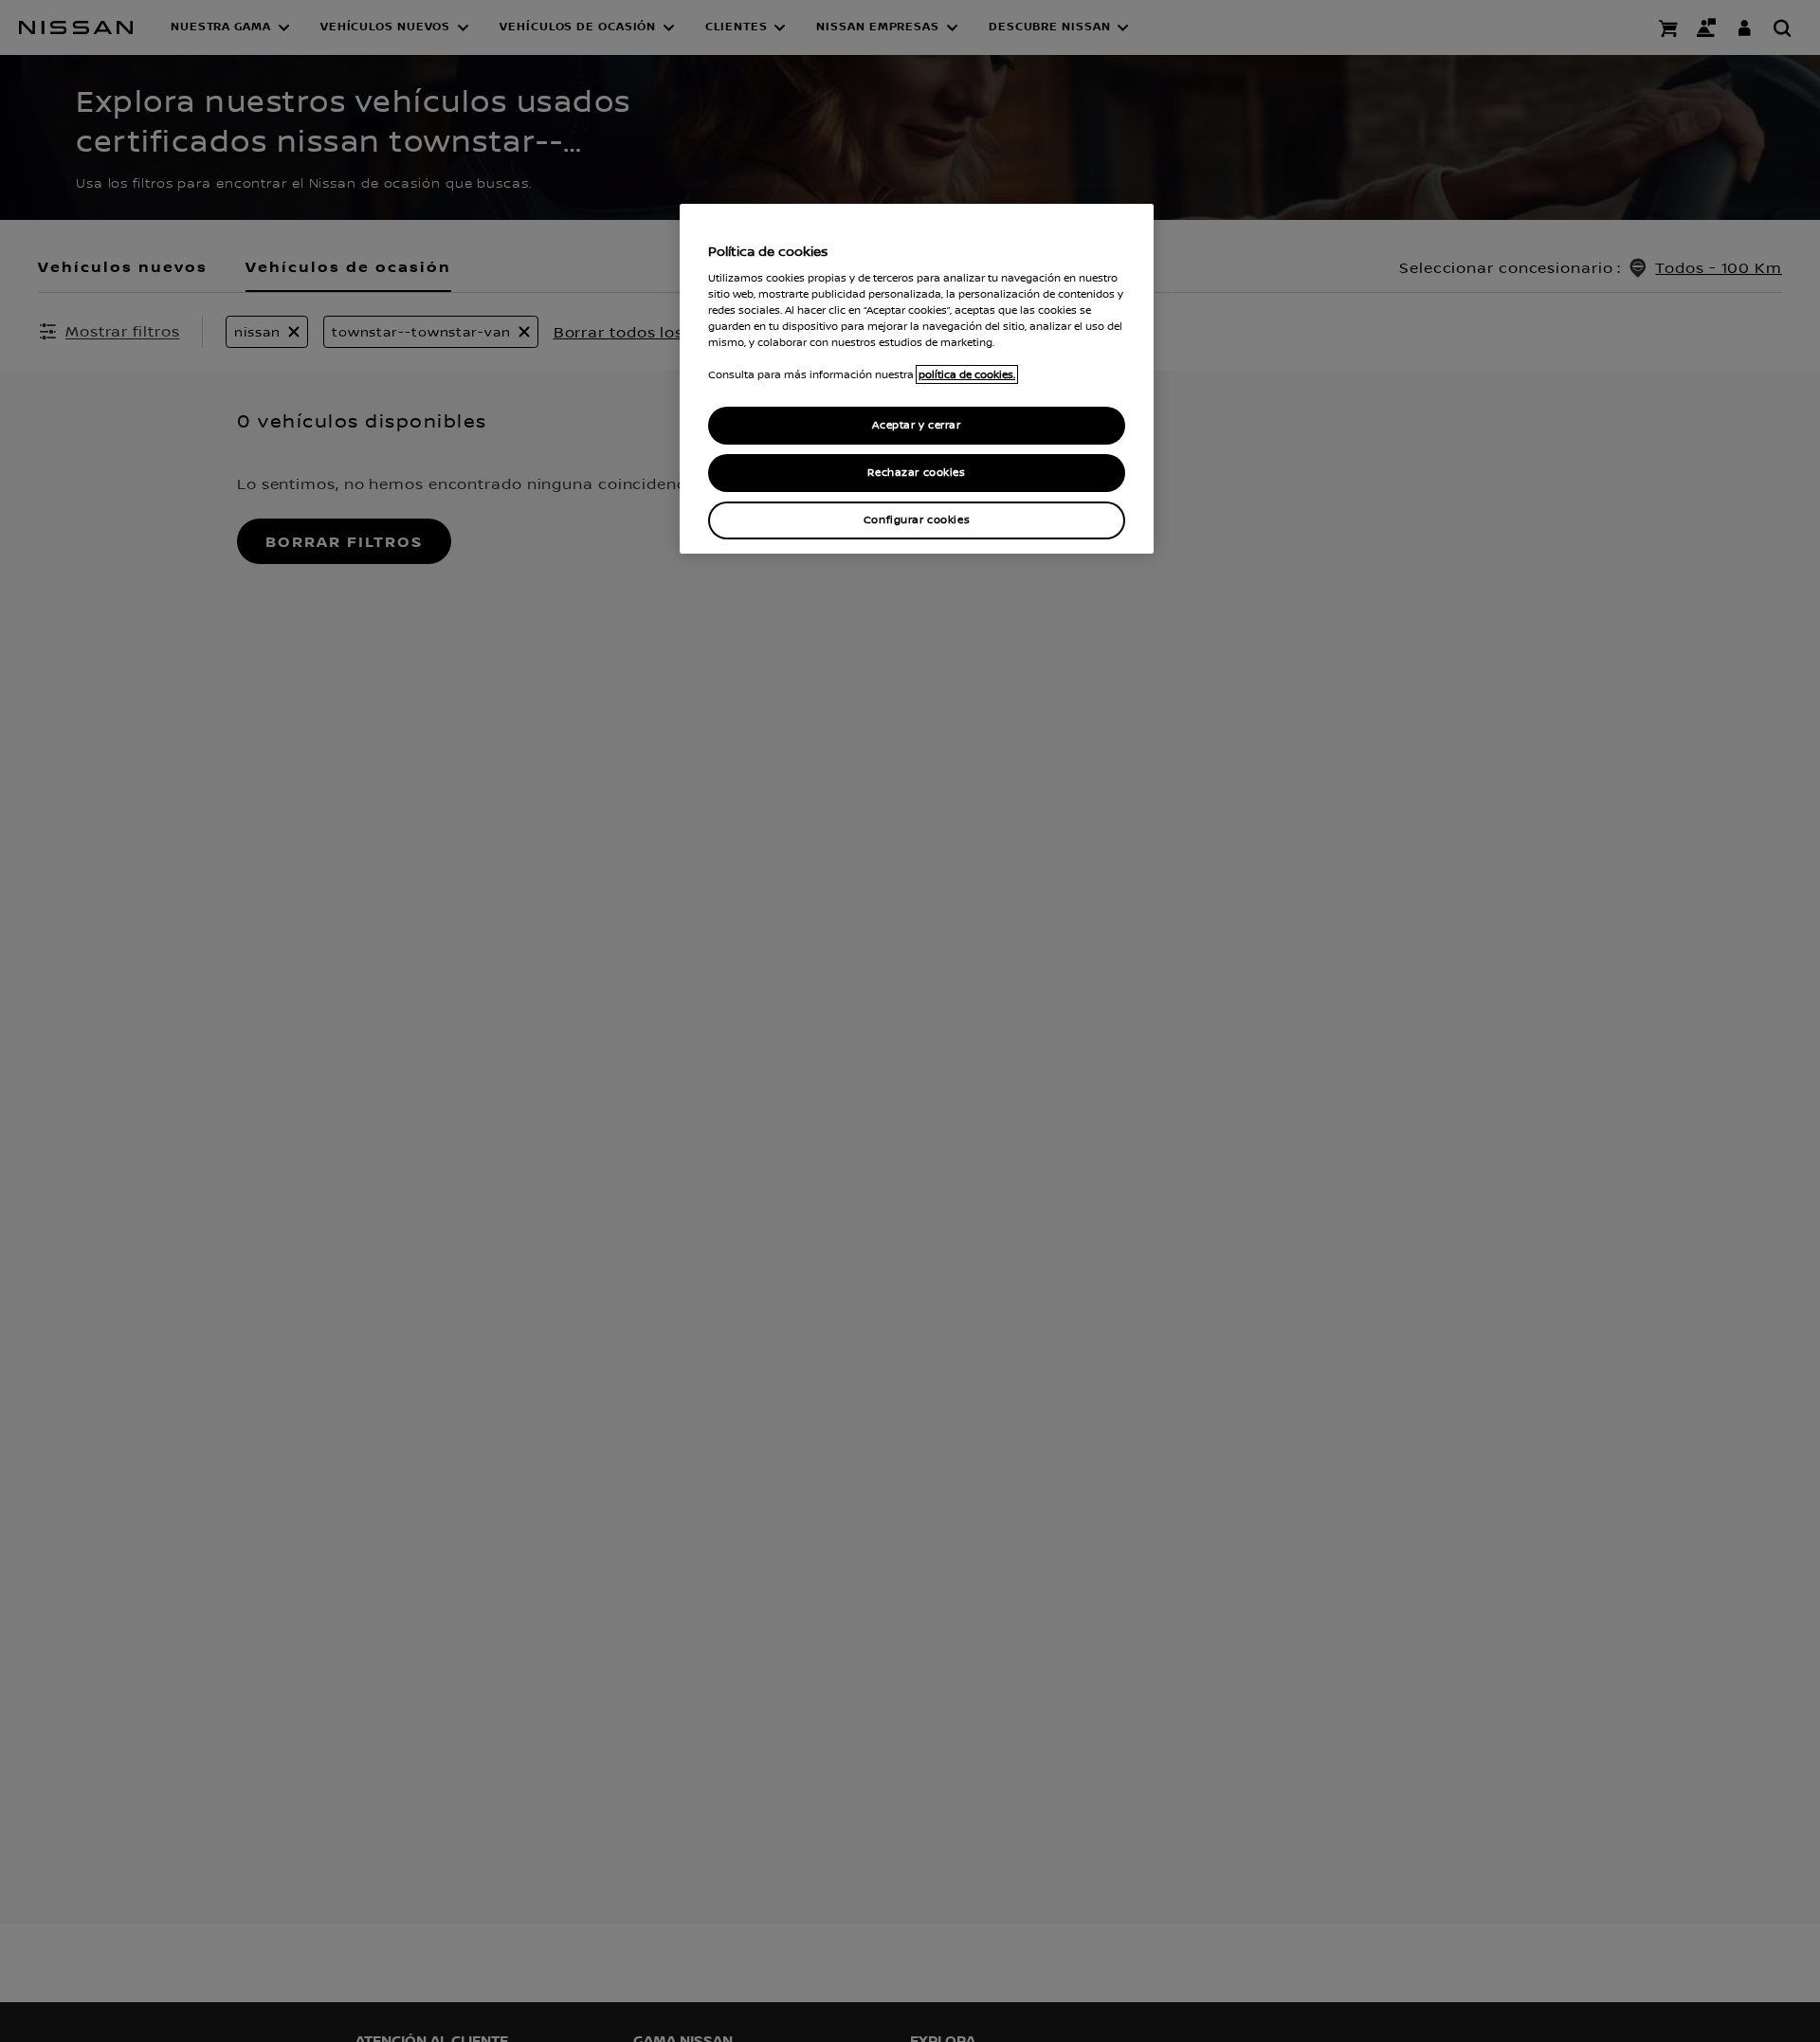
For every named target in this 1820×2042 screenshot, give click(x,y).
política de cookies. (967, 374)
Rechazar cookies (916, 473)
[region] (917, 379)
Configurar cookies (917, 520)
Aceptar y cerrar (916, 425)
